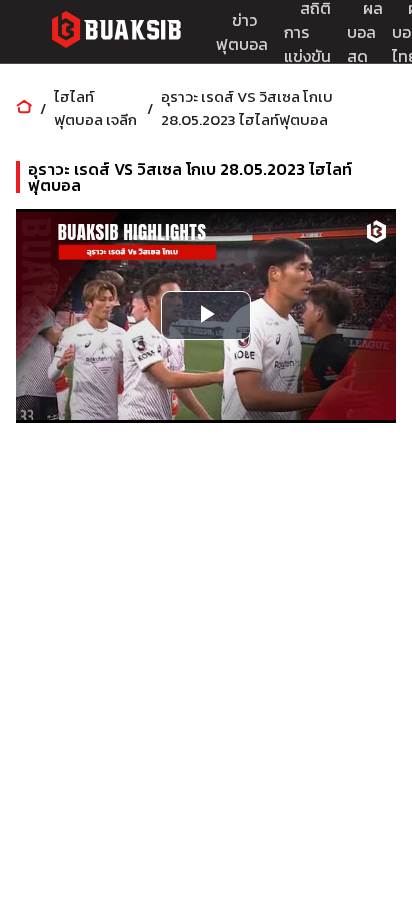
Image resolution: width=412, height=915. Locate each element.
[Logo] (116, 32)
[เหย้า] (24, 108)
